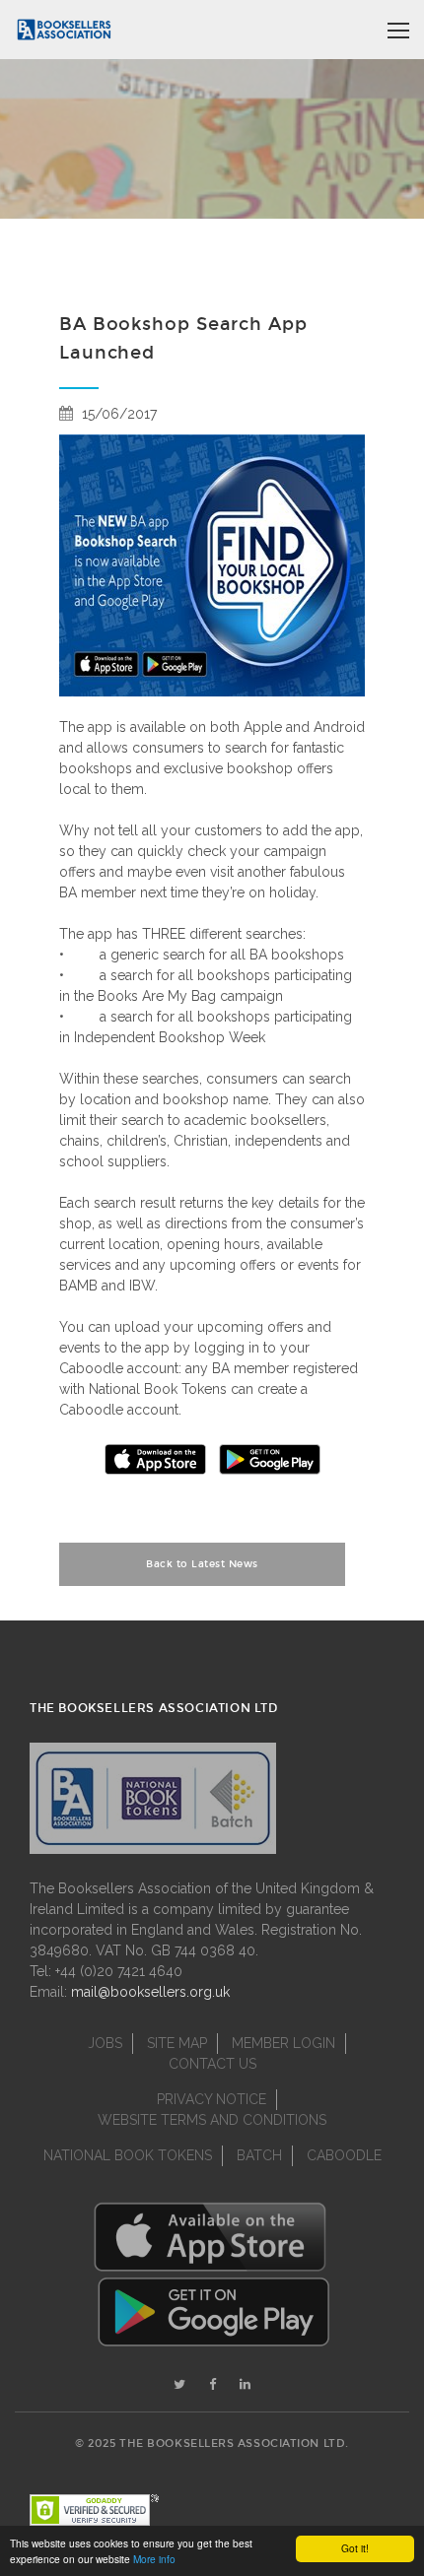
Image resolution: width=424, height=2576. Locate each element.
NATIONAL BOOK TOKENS (128, 2155)
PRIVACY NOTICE (212, 2099)
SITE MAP (177, 2043)
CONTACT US (212, 2064)
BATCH (259, 2155)
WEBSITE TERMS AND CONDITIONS (212, 2120)
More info (154, 2559)
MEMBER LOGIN (283, 2043)
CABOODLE (344, 2155)
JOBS (105, 2043)
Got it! (355, 2548)
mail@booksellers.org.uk (150, 1992)
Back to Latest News (202, 1564)
